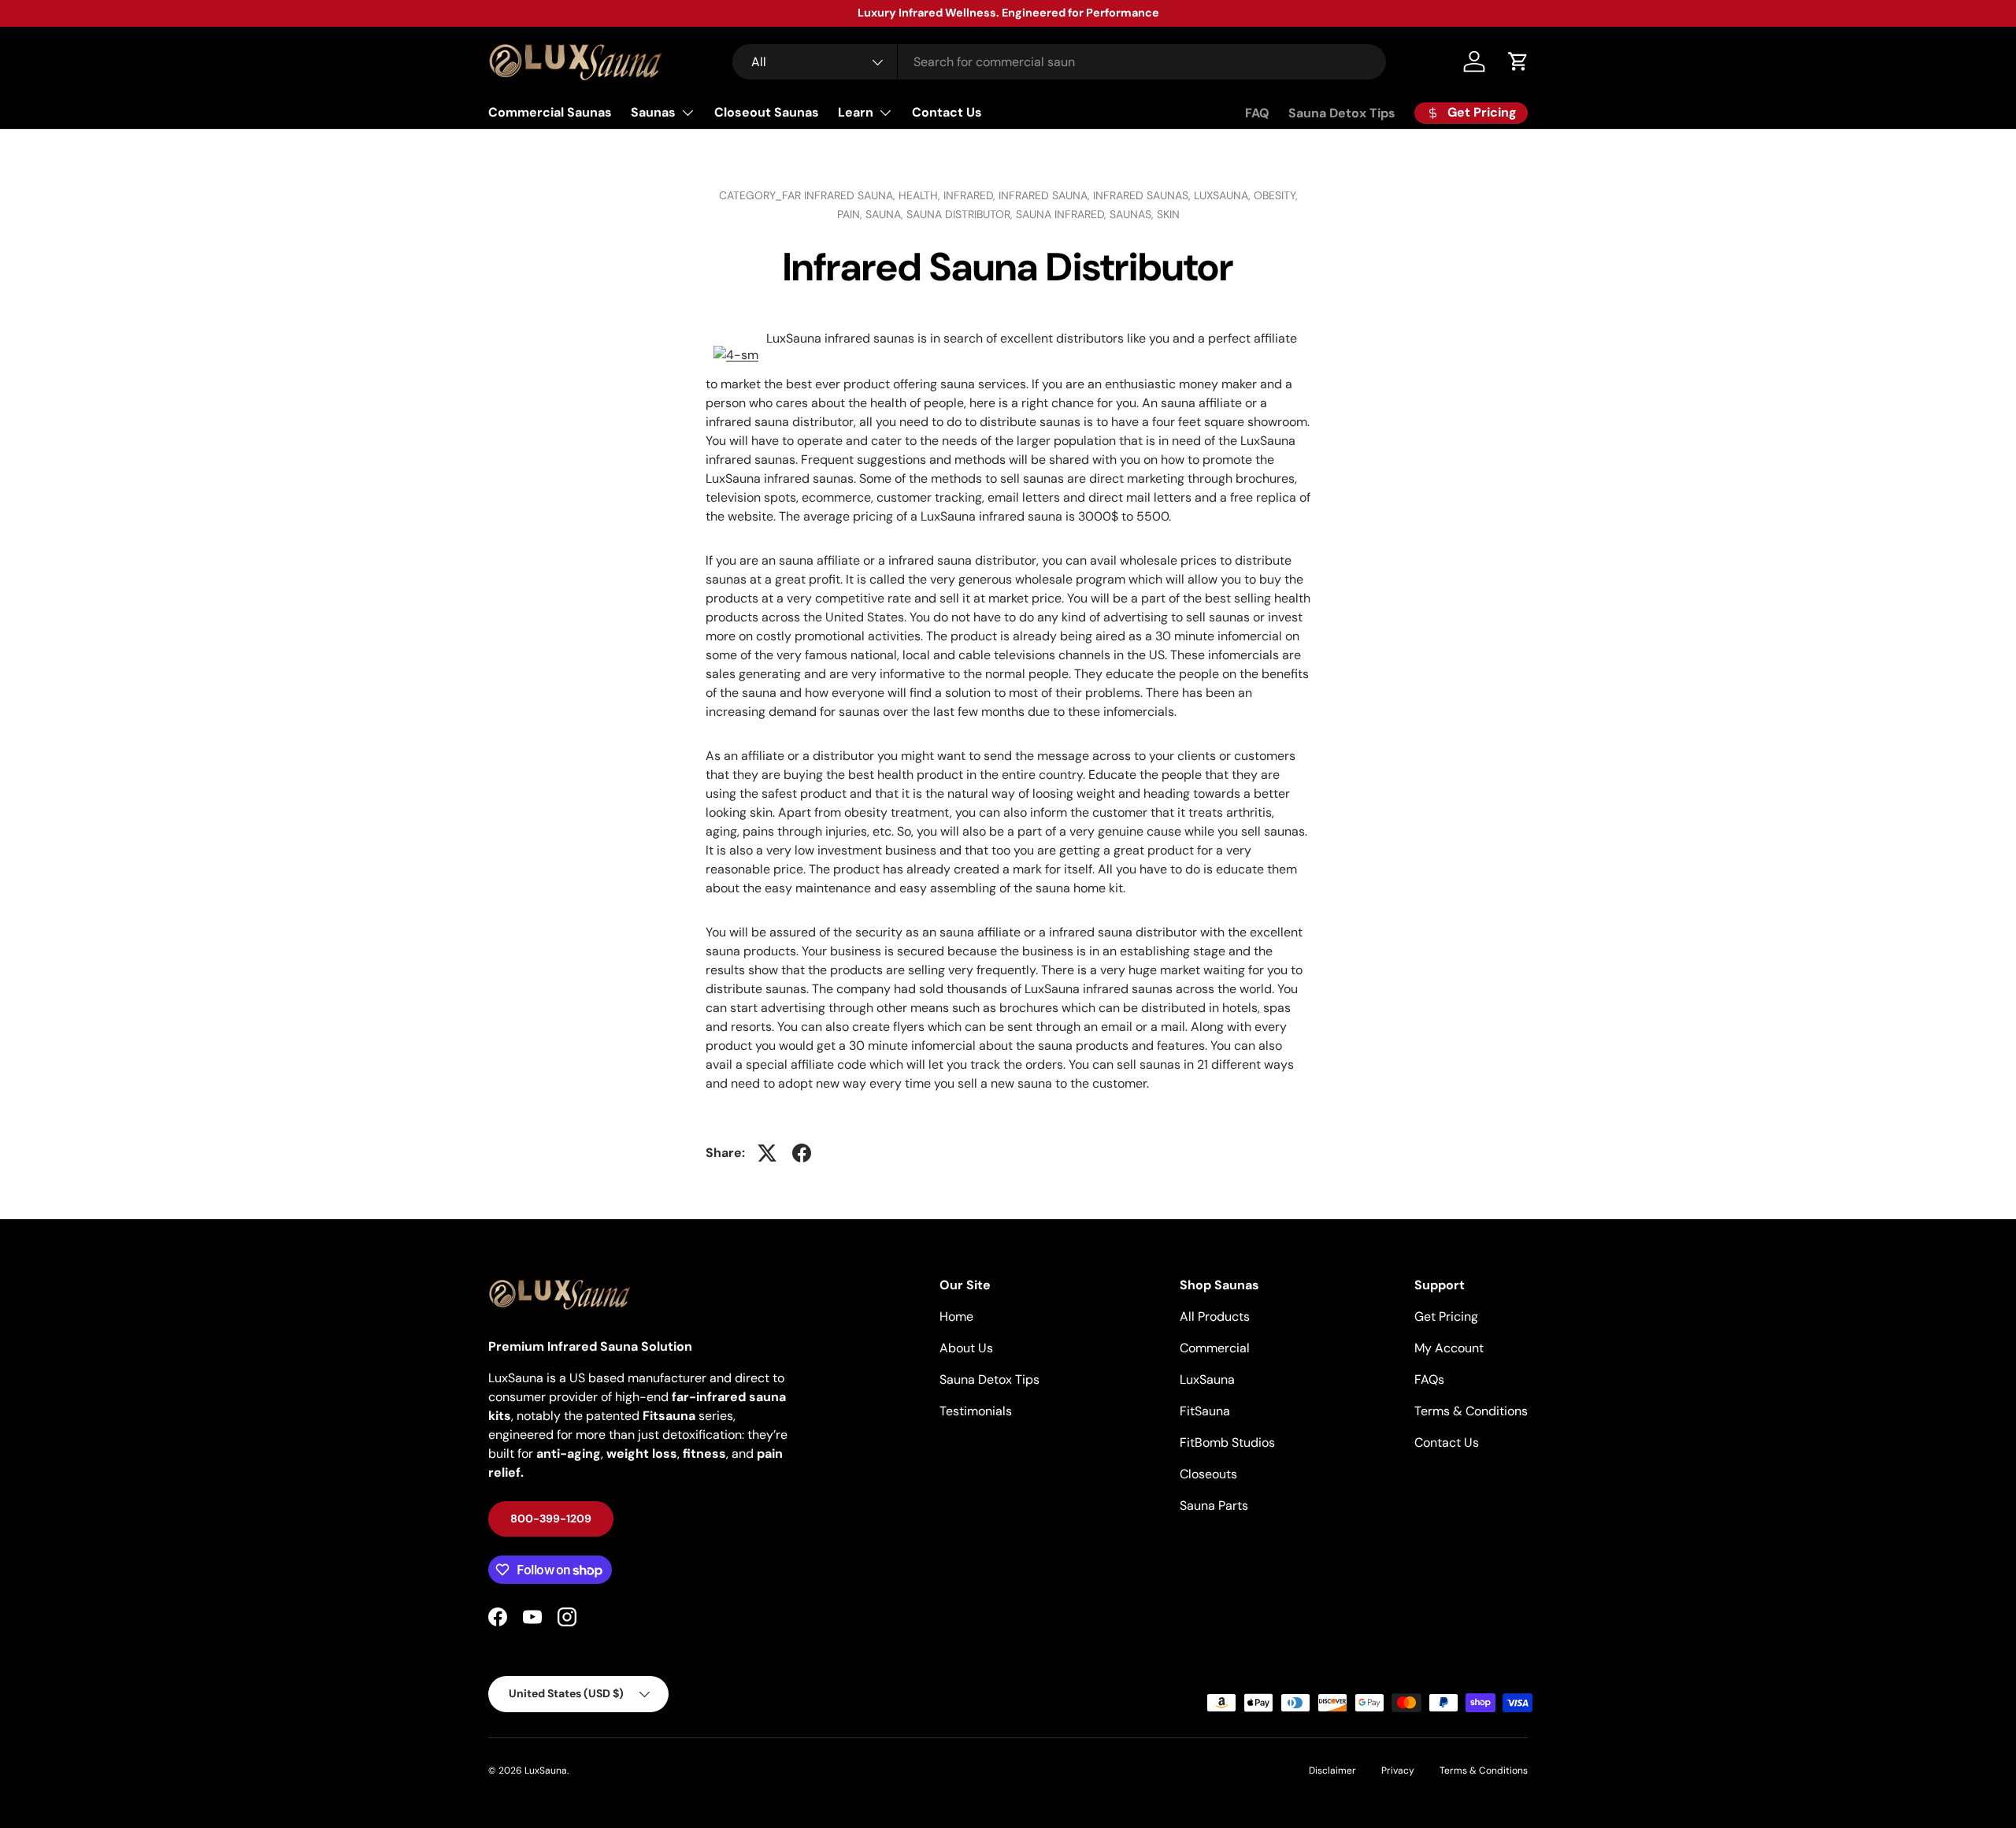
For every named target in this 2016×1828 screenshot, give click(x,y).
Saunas (653, 112)
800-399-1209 (551, 1518)
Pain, (851, 214)
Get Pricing (1446, 1316)
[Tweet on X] (767, 1153)
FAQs (1429, 1379)
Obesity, (1276, 195)
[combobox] (1059, 62)
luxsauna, (1224, 195)
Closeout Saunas (767, 112)
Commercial (1215, 1348)
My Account (1449, 1348)
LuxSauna (1207, 1379)
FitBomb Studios (1227, 1442)
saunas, (1133, 214)
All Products (1215, 1316)
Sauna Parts (1214, 1505)
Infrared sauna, (1046, 195)
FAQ (1257, 113)
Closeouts (1208, 1474)
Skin (1168, 214)
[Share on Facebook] (802, 1153)
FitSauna (1205, 1411)
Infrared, (971, 195)
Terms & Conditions (1471, 1411)
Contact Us (947, 112)
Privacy (1398, 1771)
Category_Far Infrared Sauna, (809, 195)
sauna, (886, 214)
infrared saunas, (1143, 195)
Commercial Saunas (550, 112)
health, (921, 195)
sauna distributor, (961, 214)
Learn (856, 112)
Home (956, 1316)
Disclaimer (1332, 1771)
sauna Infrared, (1063, 214)
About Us (966, 1348)
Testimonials (976, 1411)
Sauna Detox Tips (1342, 113)
